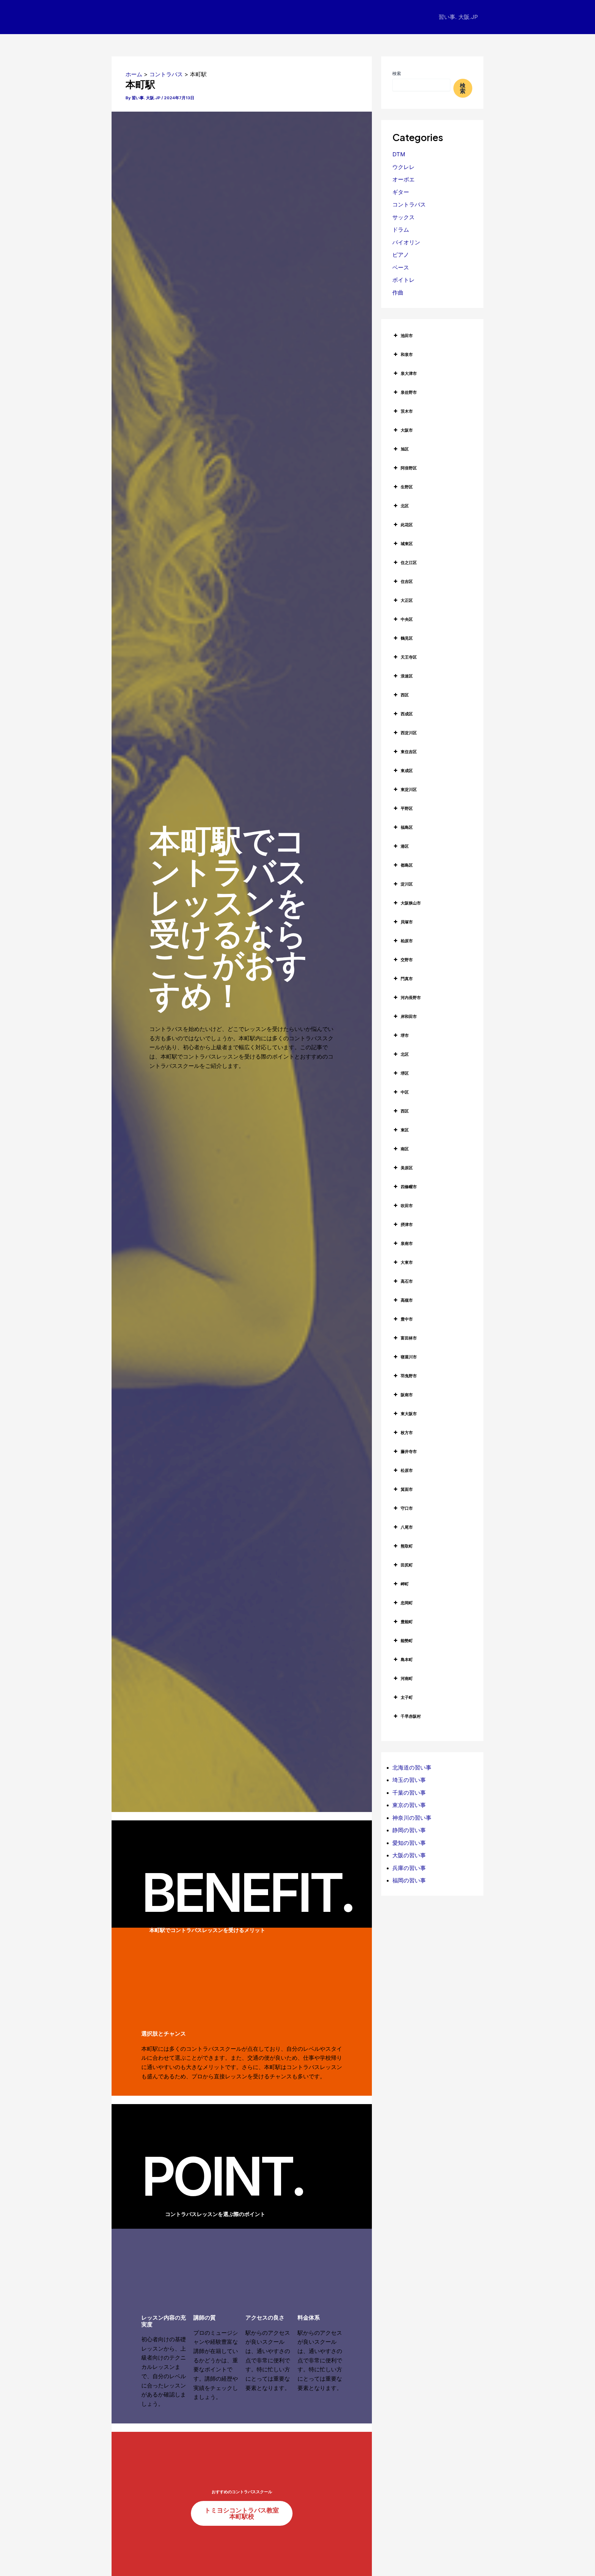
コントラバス (409, 204)
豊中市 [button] (407, 1319)
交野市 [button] (407, 960)
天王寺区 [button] (409, 657)
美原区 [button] (407, 1168)
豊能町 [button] (407, 1622)
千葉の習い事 (409, 1793)
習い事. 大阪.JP (458, 17)
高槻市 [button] (407, 1300)
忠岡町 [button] (407, 1603)
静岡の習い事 (409, 1830)
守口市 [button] (407, 1508)
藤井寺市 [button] (409, 1451)
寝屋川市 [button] (409, 1357)
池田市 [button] (407, 335)
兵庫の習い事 (409, 1868)
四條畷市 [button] (409, 1187)
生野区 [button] (407, 487)
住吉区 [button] (407, 581)
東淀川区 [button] (409, 789)
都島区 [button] (407, 865)
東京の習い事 (409, 1805)
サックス (403, 217)
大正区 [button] (407, 600)
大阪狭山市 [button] (411, 903)
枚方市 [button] (407, 1432)
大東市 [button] (407, 1262)
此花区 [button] (407, 525)
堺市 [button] (405, 1035)
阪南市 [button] (407, 1395)
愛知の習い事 (409, 1843)
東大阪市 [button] (409, 1414)
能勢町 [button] (407, 1641)
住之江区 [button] (409, 562)
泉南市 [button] (407, 1243)
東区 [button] (405, 1130)
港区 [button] (405, 846)
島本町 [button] (407, 1659)
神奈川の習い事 (412, 1818)
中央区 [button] (407, 619)
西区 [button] (405, 695)
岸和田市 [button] (409, 1016)
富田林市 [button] (409, 1338)
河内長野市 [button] (411, 997)
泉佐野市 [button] (409, 392)
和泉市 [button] (407, 354)
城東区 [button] (407, 544)
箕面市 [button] (407, 1489)
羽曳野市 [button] (409, 1376)
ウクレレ (403, 167)
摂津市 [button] (407, 1224)
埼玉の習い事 (409, 1780)
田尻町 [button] (407, 1565)
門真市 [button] (407, 979)
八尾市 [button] (407, 1527)
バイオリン (406, 242)
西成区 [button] (407, 714)
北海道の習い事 (412, 1768)
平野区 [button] (407, 808)
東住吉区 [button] (409, 752)
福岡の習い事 (409, 1880)
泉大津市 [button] (409, 373)
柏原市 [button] (407, 941)
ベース (401, 267)
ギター (401, 192)
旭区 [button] (405, 449)
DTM (399, 154)
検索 (397, 73)
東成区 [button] (407, 771)
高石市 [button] (407, 1281)
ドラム (401, 230)
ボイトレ (403, 280)
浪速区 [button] (407, 676)
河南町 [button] (407, 1678)
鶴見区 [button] (407, 638)
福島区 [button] (407, 827)
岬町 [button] (405, 1584)
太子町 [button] (407, 1697)
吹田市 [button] (407, 1206)
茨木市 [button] (407, 411)
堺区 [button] (405, 1073)
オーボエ (403, 179)
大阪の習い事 (409, 1855)
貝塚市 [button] (407, 922)
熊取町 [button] (407, 1546)
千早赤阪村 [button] (411, 1716)
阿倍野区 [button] (409, 468)
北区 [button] (405, 506)
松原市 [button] (407, 1470)
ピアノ (401, 255)
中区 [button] (405, 1092)
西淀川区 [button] (409, 733)
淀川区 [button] (407, 884)
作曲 (398, 293)
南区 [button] (405, 1149)
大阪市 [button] (407, 430)
